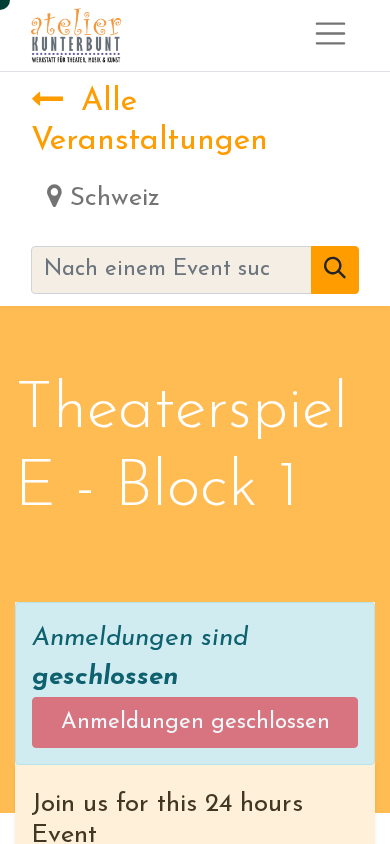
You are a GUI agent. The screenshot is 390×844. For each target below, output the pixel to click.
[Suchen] (335, 270)
